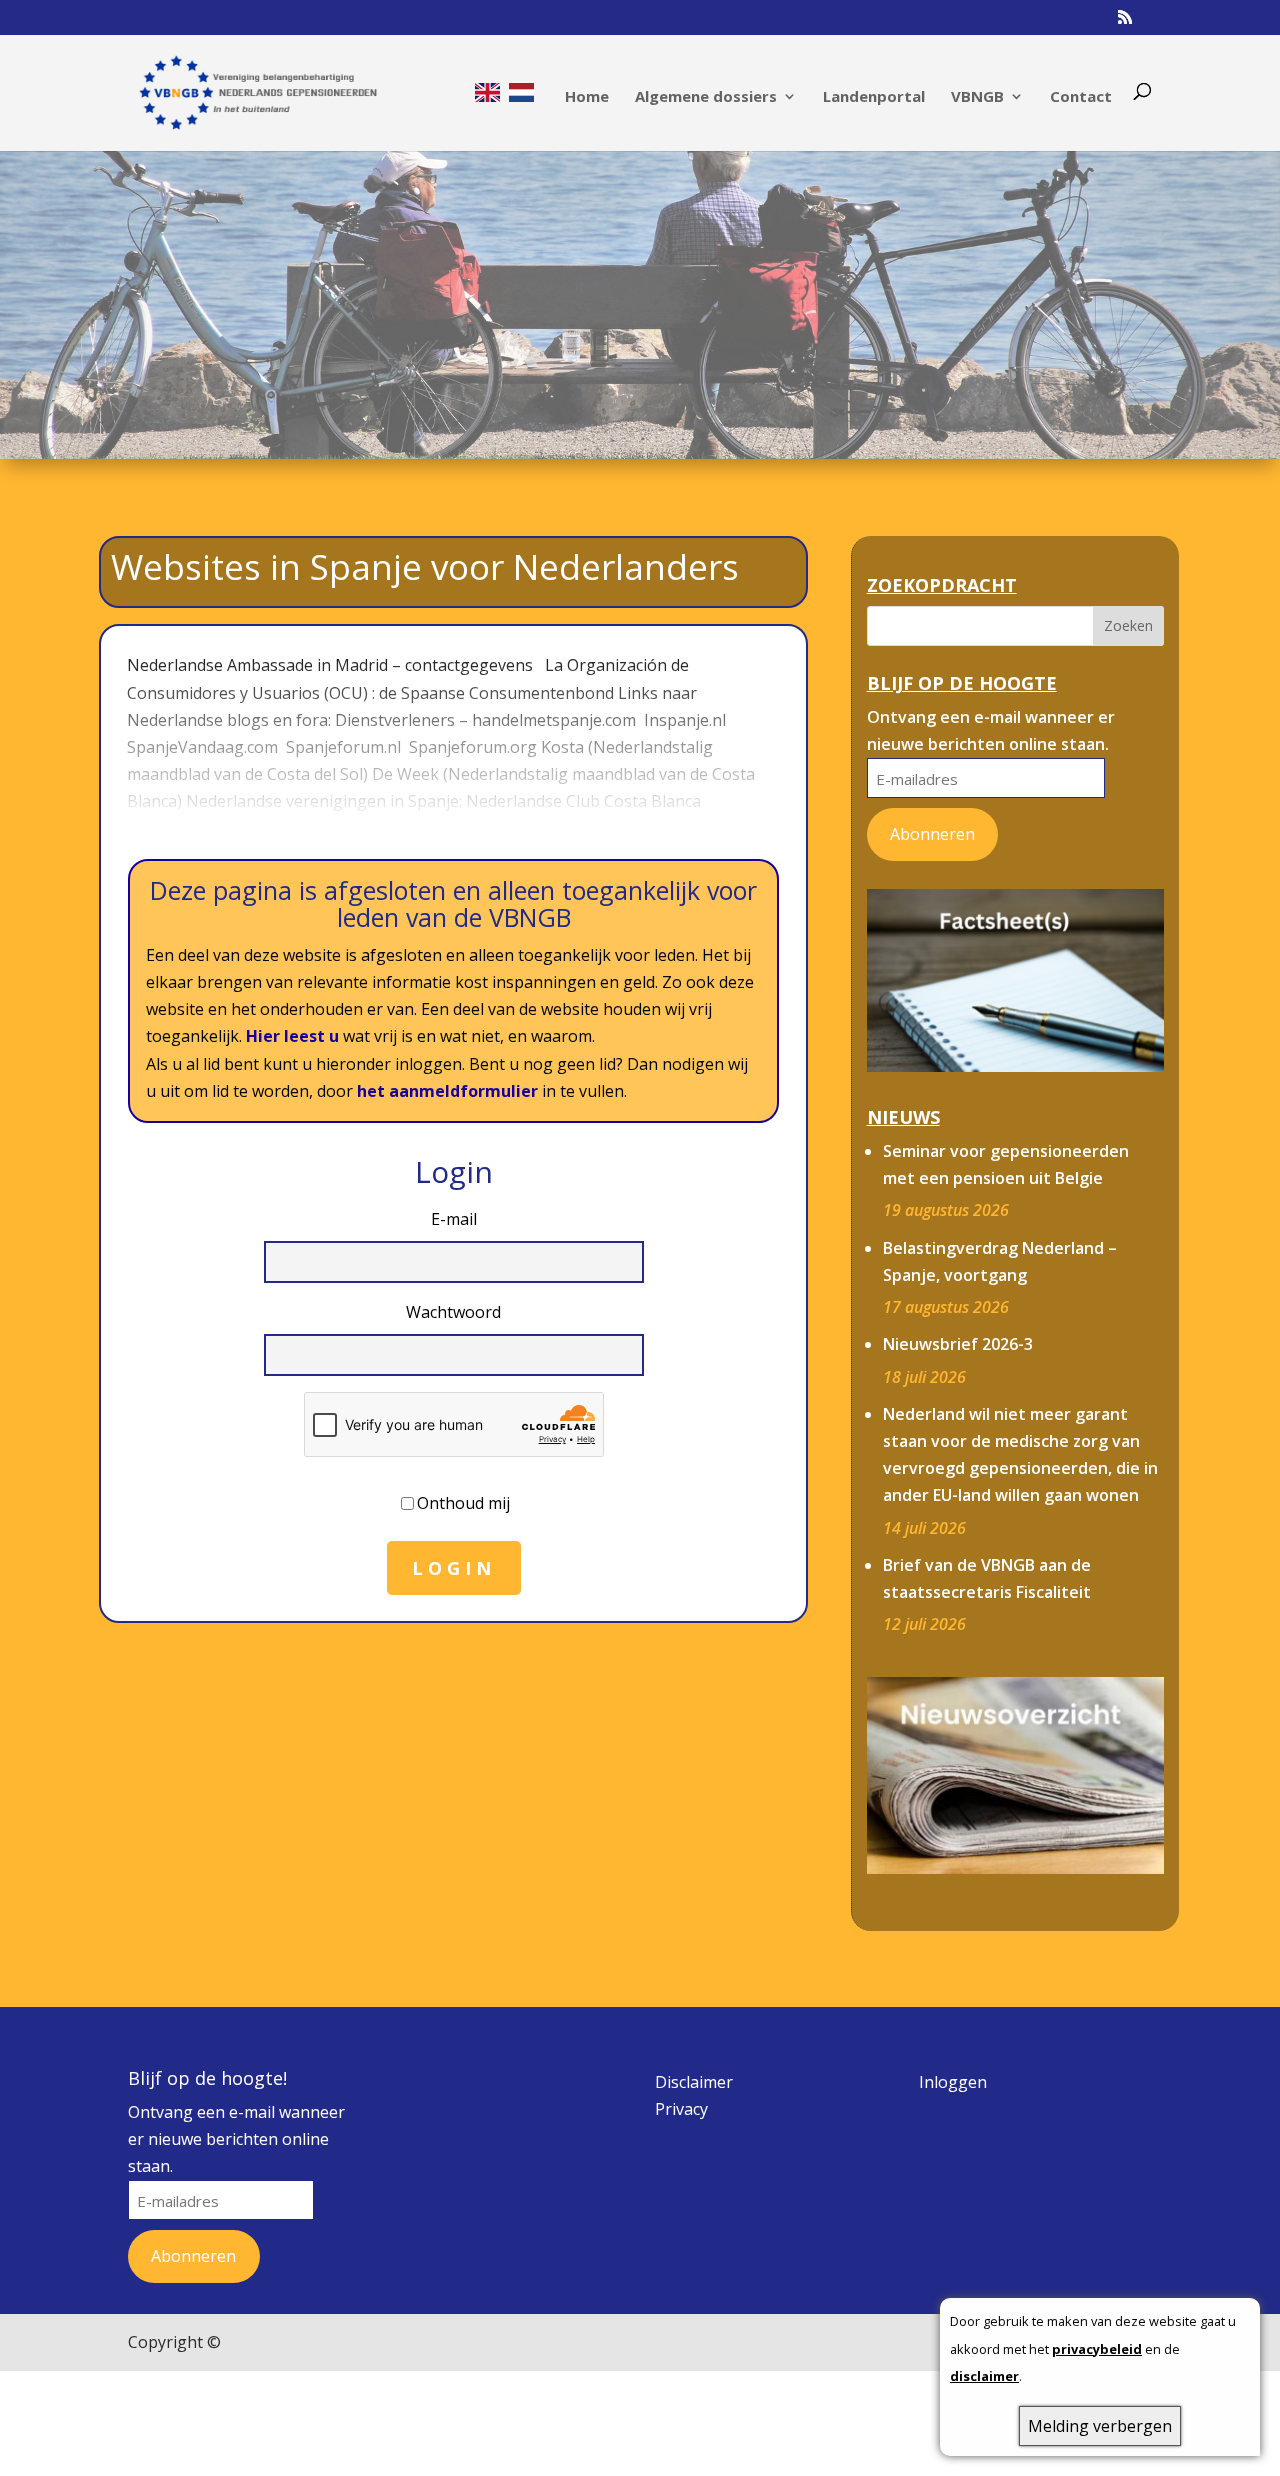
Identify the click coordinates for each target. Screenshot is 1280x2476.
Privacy (681, 2109)
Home (587, 97)
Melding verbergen (1100, 2426)
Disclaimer (694, 2082)
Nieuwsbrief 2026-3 (958, 1344)
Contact (1081, 97)
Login (454, 1568)
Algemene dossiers (706, 97)
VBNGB (977, 97)
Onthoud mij (463, 1503)
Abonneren (932, 834)
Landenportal (874, 97)
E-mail (454, 1219)
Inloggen (953, 2082)
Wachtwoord (453, 1312)
